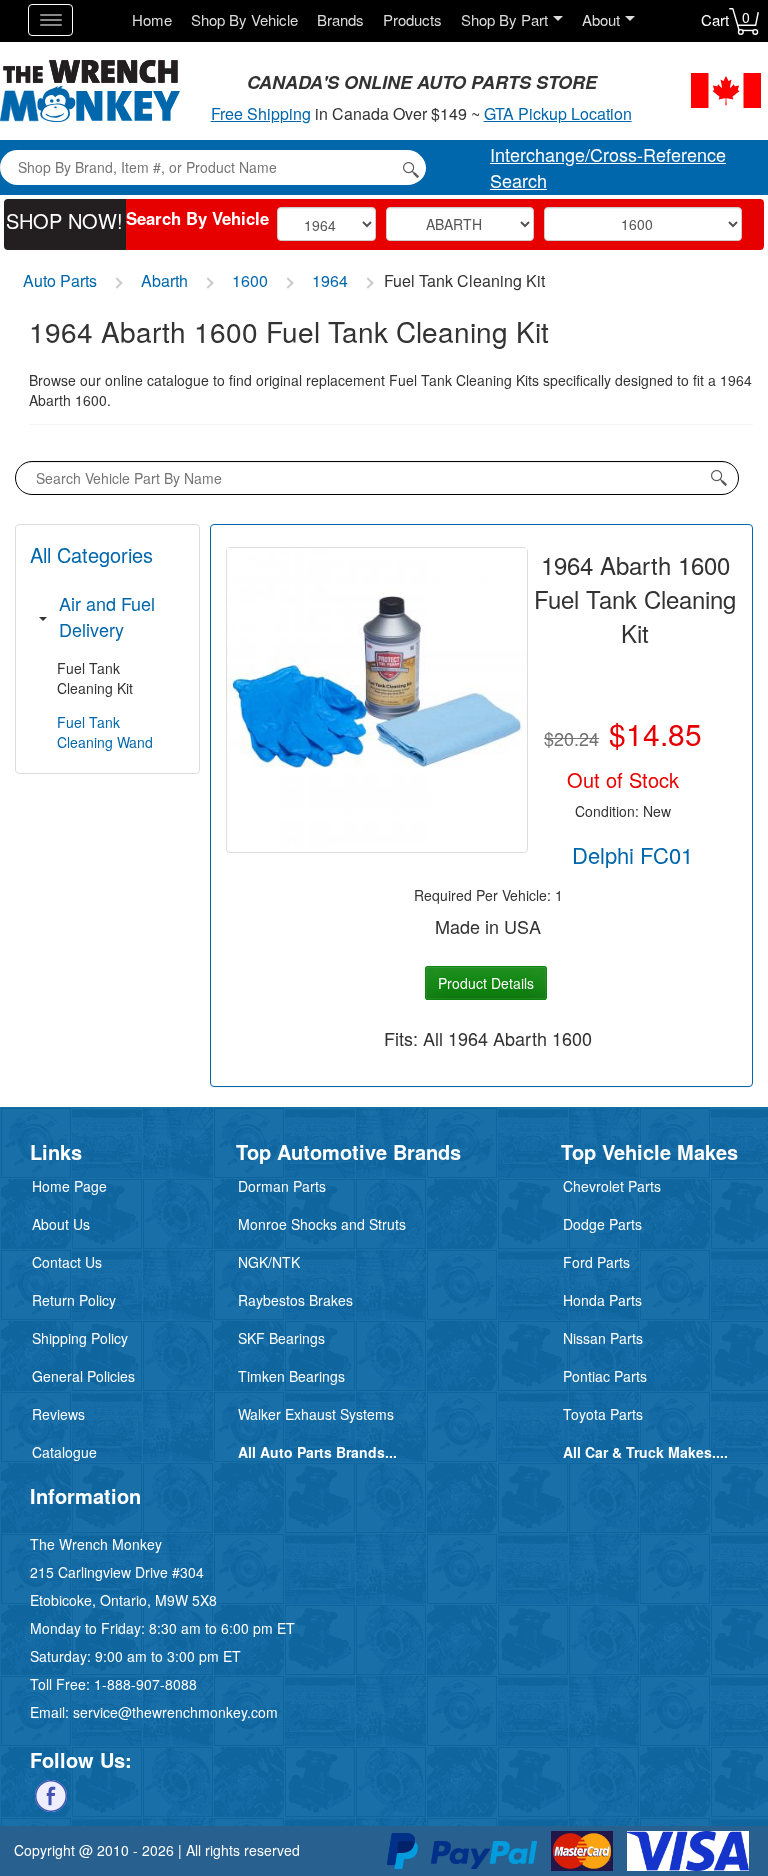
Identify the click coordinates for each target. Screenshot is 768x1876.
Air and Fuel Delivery (107, 616)
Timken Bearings (291, 1376)
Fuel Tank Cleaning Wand (105, 732)
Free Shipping (261, 113)
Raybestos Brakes (295, 1300)
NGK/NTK (269, 1262)
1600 (250, 280)
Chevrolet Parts (612, 1186)
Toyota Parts (603, 1414)
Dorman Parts (282, 1186)
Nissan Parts (603, 1338)
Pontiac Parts (605, 1376)
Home (152, 19)
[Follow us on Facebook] (51, 1794)
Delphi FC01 (632, 854)
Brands (340, 19)
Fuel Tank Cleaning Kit (95, 678)
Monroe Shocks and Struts (322, 1224)
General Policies (83, 1376)
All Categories (91, 554)
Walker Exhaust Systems (316, 1414)
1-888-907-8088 (145, 1684)
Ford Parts (596, 1262)
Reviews (58, 1414)
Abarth (164, 280)
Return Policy (74, 1300)
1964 (330, 280)
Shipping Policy (80, 1338)
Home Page (69, 1186)
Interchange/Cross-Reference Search (608, 167)
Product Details (486, 983)
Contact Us (67, 1262)
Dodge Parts (602, 1224)
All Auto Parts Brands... (317, 1452)
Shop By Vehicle (244, 19)
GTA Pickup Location (558, 113)
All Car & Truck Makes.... (645, 1452)
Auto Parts (60, 280)
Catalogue (64, 1452)
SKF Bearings (281, 1338)
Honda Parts (602, 1300)
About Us (61, 1224)
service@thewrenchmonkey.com (175, 1712)
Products (412, 19)
